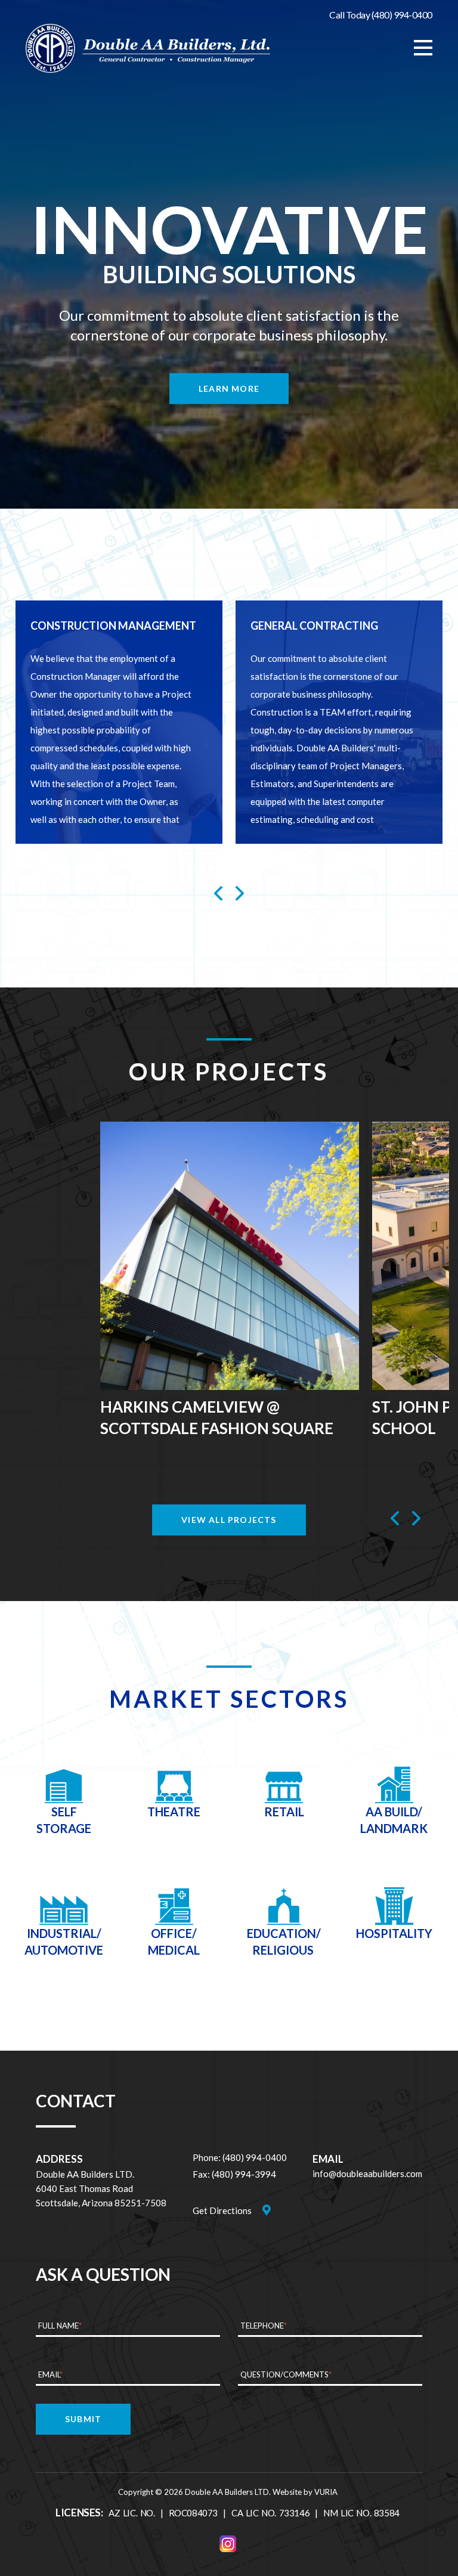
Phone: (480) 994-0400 (240, 2157)
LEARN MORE (229, 388)
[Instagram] (228, 2544)
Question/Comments (286, 2374)
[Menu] (423, 48)
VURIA (326, 2492)
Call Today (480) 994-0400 (381, 15)
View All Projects (229, 1520)
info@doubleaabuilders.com (367, 2173)
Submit (83, 2419)
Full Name (60, 2326)
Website (287, 2492)
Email (50, 2374)
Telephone (264, 2326)
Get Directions (222, 2210)
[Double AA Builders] (148, 48)
